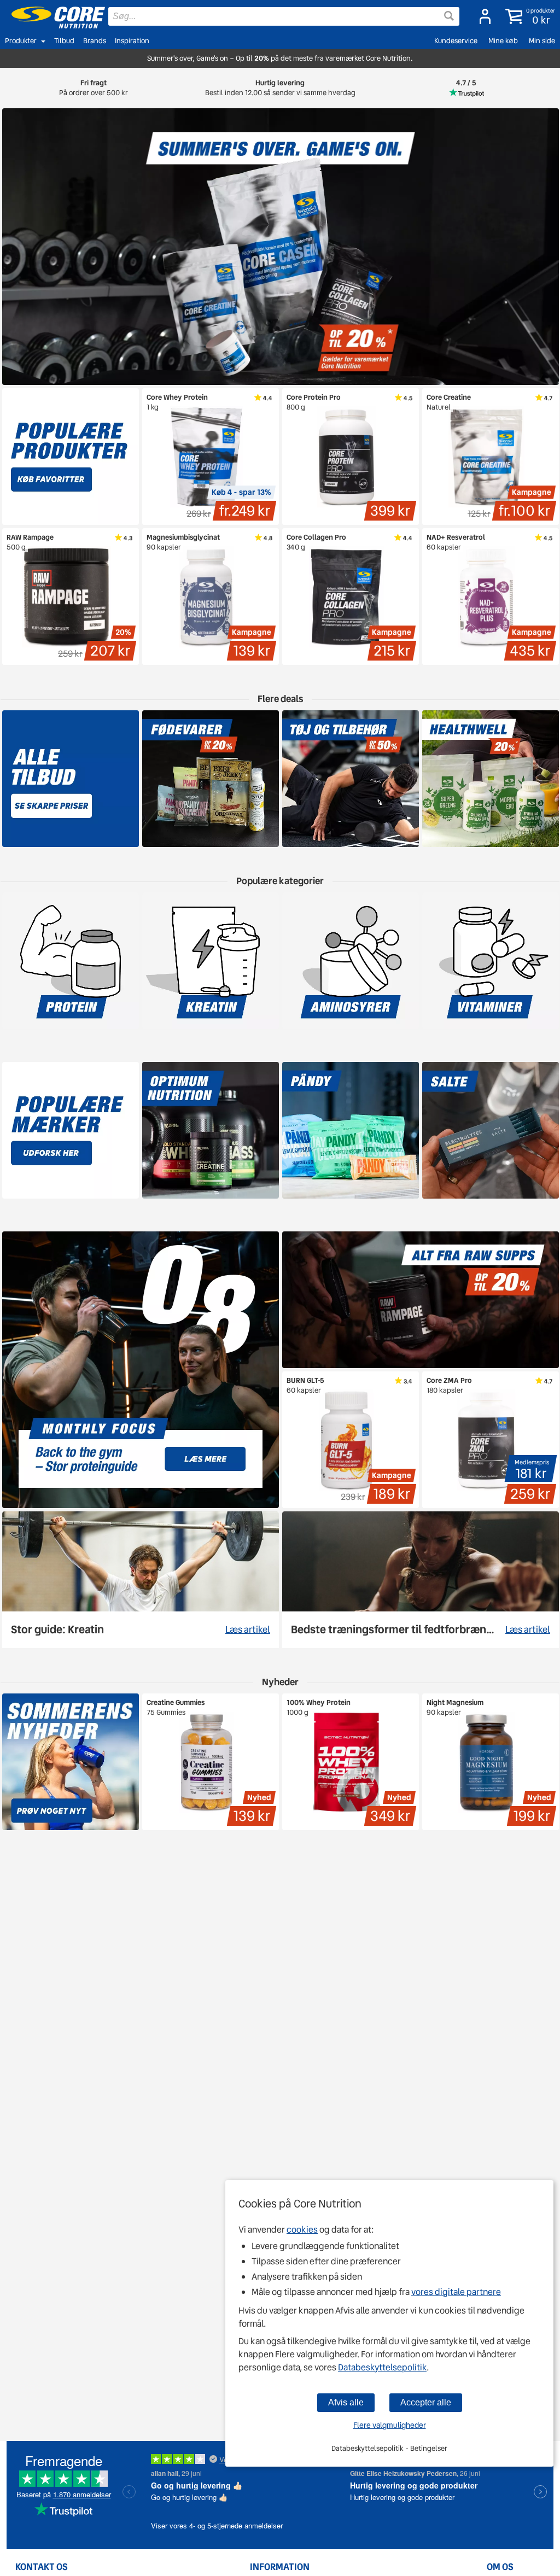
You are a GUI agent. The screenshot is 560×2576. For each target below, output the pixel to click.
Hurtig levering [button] (280, 88)
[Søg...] (449, 16)
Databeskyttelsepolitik (382, 2367)
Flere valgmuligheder (390, 2425)
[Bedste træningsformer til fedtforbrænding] (421, 1580)
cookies (302, 2230)
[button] (528, 16)
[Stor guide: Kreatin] (141, 1580)
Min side (542, 41)
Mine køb (503, 41)
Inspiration (132, 41)
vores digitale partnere (456, 2292)
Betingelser (429, 2448)
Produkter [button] (21, 41)
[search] (284, 16)
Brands (95, 41)
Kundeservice (456, 41)
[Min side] (482, 16)
